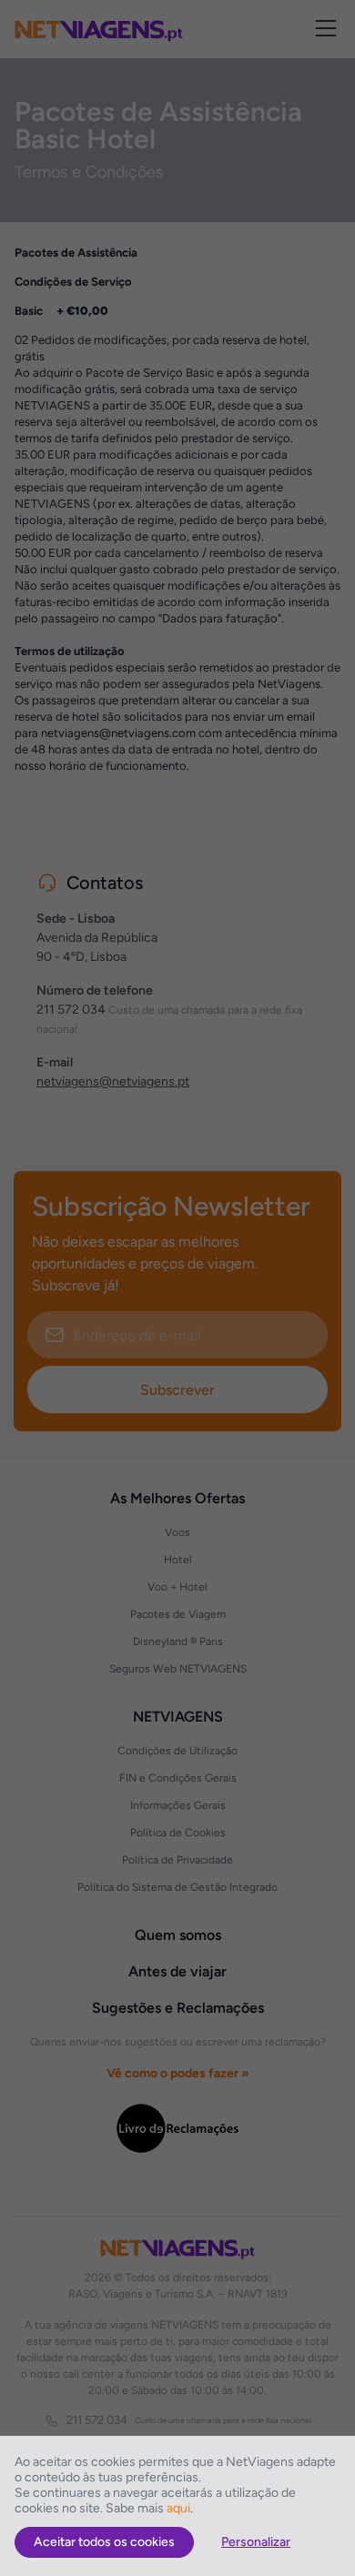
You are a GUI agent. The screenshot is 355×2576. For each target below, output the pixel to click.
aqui (178, 2508)
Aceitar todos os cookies (104, 2542)
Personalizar (256, 2542)
